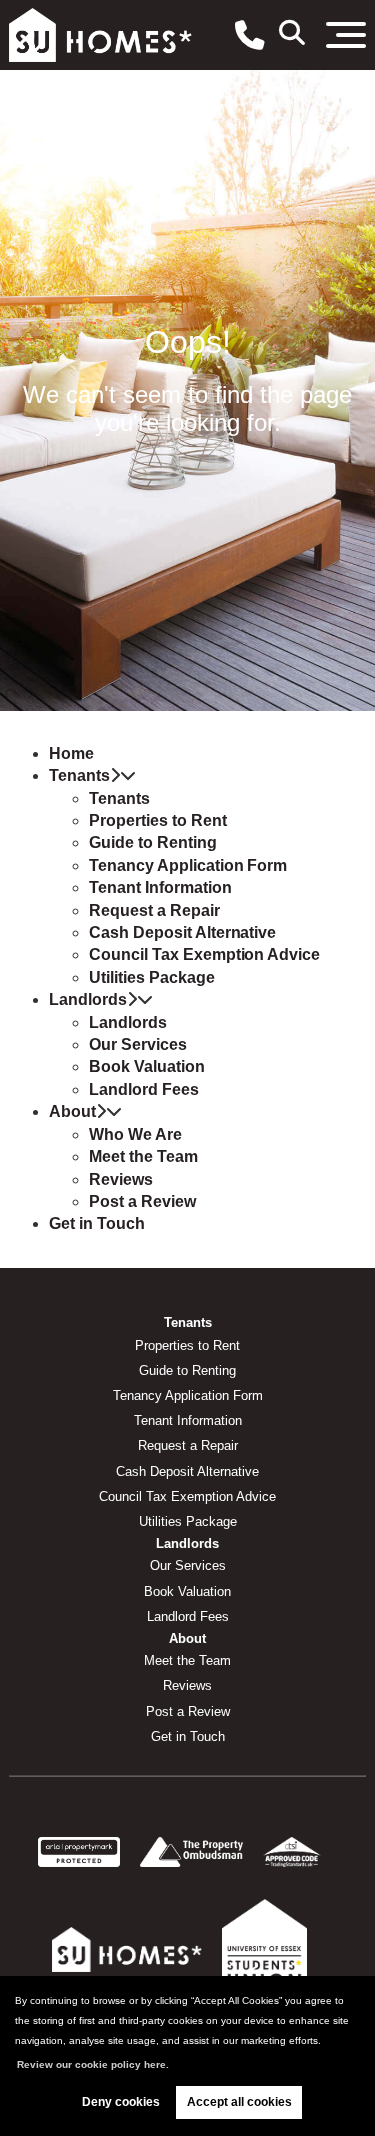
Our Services (137, 1044)
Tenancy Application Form (188, 865)
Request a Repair (154, 910)
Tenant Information (160, 887)
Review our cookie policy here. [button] (93, 2064)
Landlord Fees (143, 1089)
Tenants (79, 775)
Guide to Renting (152, 842)
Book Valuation (146, 1066)
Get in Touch (96, 1223)
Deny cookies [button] (121, 2102)
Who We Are (135, 1134)
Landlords (88, 999)
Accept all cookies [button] (239, 2102)
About (72, 1111)
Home (71, 753)
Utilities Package (151, 977)
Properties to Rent (157, 820)
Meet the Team (143, 1156)
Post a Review (142, 1201)
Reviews (121, 1179)
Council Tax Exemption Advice (204, 954)
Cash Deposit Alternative (182, 932)
